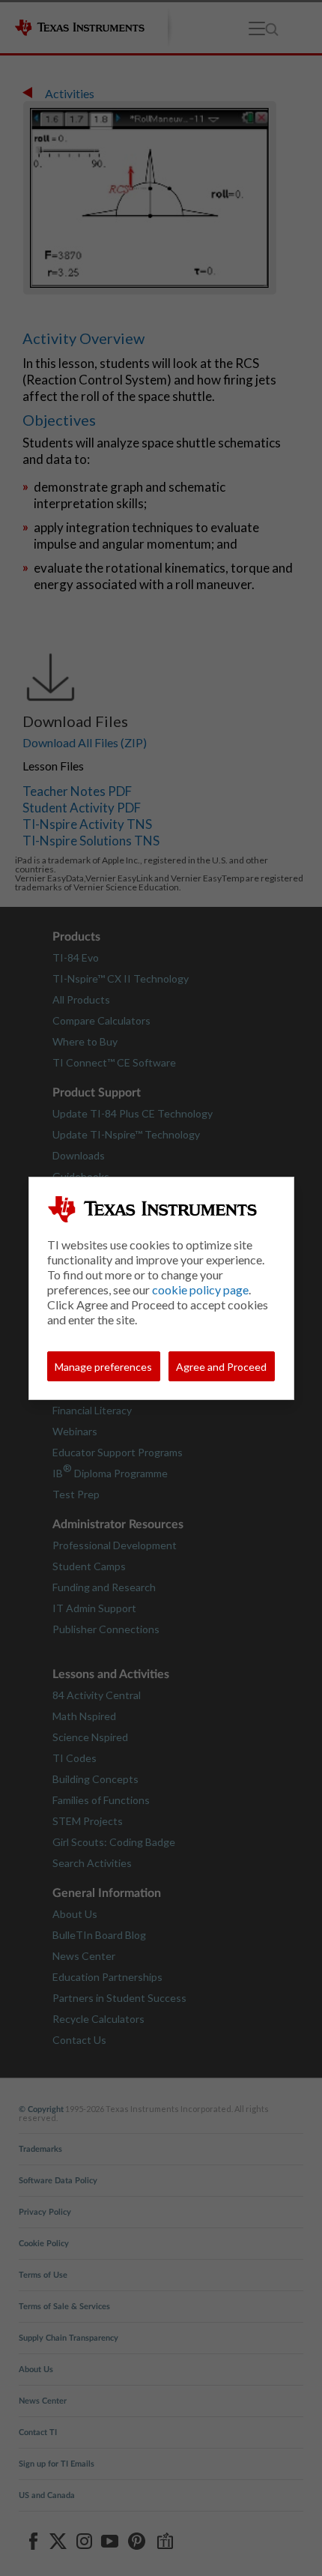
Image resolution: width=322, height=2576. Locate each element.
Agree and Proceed (221, 1367)
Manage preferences (103, 1367)
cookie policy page (200, 1289)
